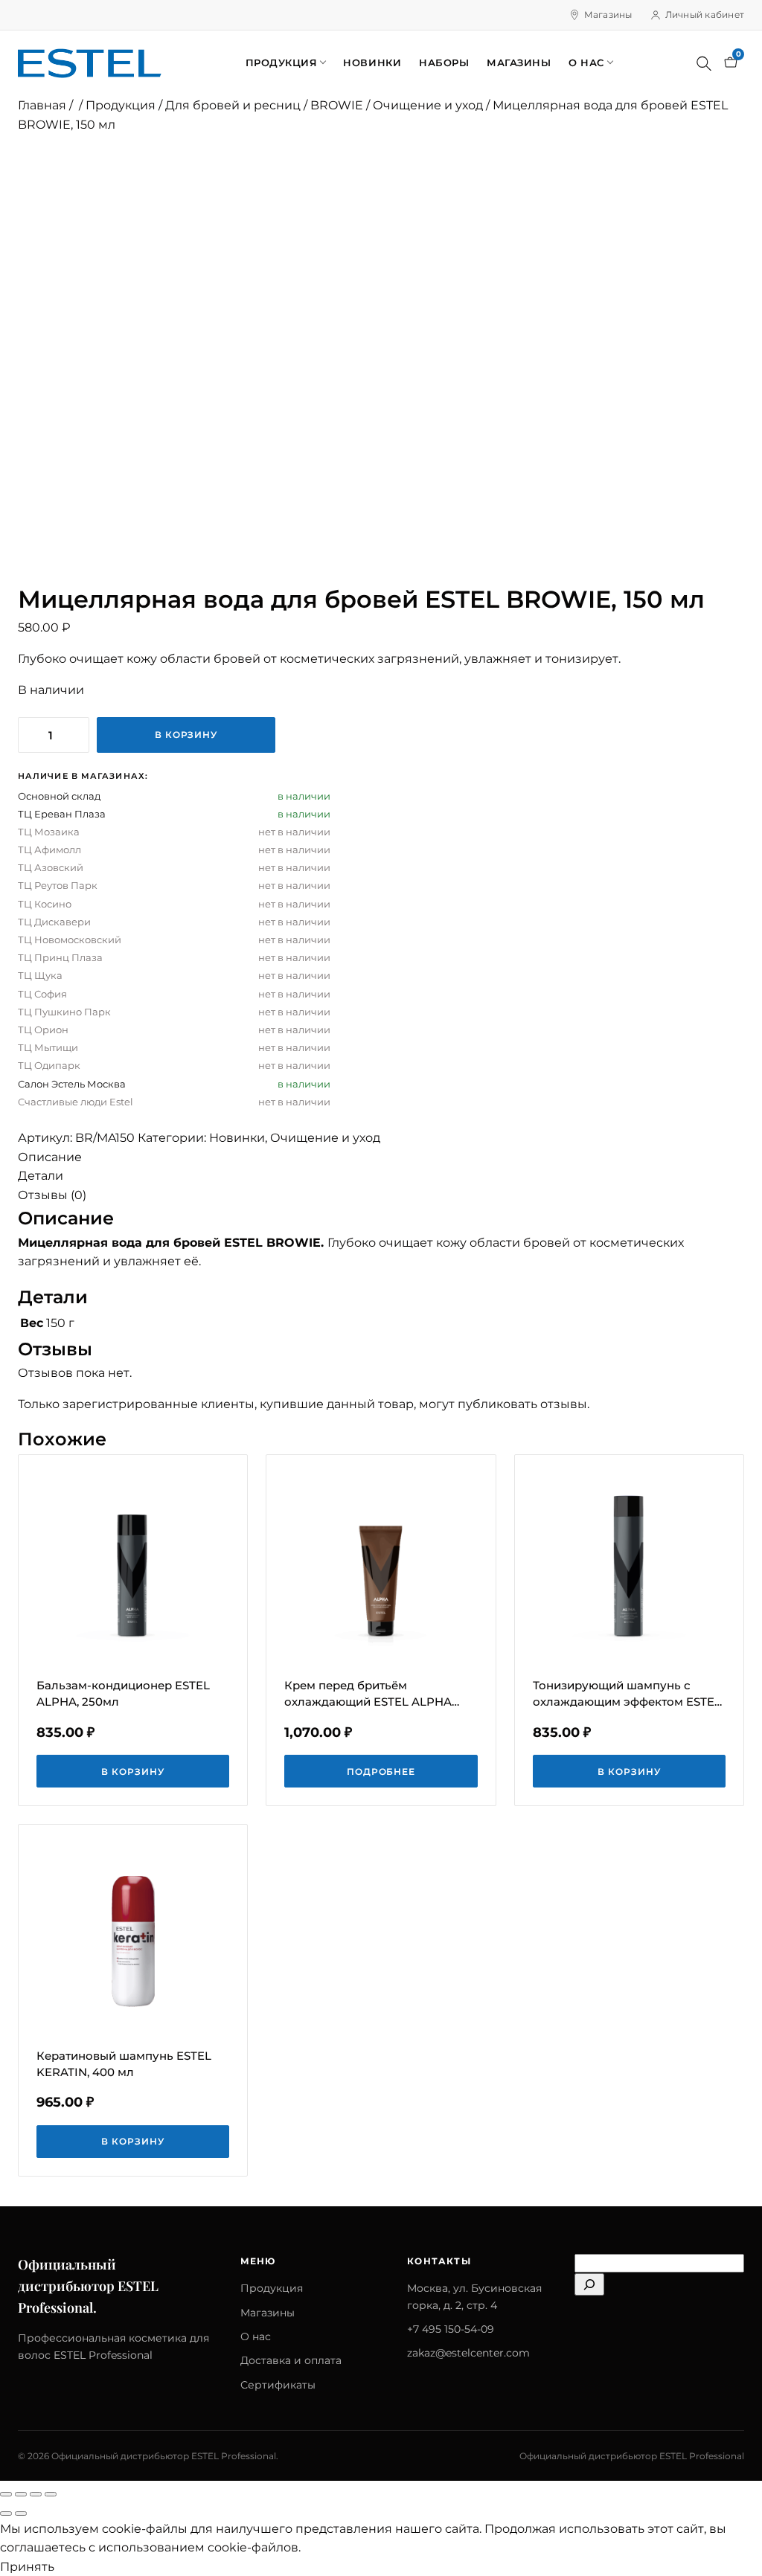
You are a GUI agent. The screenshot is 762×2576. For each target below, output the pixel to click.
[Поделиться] (36, 2494)
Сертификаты (278, 2385)
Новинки (372, 62)
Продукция (282, 62)
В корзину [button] (133, 1772)
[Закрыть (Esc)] (51, 2494)
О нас (586, 62)
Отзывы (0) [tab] (52, 1195)
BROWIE (337, 105)
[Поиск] (704, 63)
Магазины (608, 15)
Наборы (444, 62)
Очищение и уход (428, 105)
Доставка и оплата (291, 2360)
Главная (42, 105)
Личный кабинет (705, 15)
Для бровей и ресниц (233, 105)
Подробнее (381, 1772)
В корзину (186, 735)
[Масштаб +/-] (6, 2494)
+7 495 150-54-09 (451, 2329)
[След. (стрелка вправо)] (21, 2514)
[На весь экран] (21, 2494)
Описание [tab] (50, 1157)
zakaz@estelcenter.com (468, 2353)
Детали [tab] (41, 1176)
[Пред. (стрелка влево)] (6, 2514)
